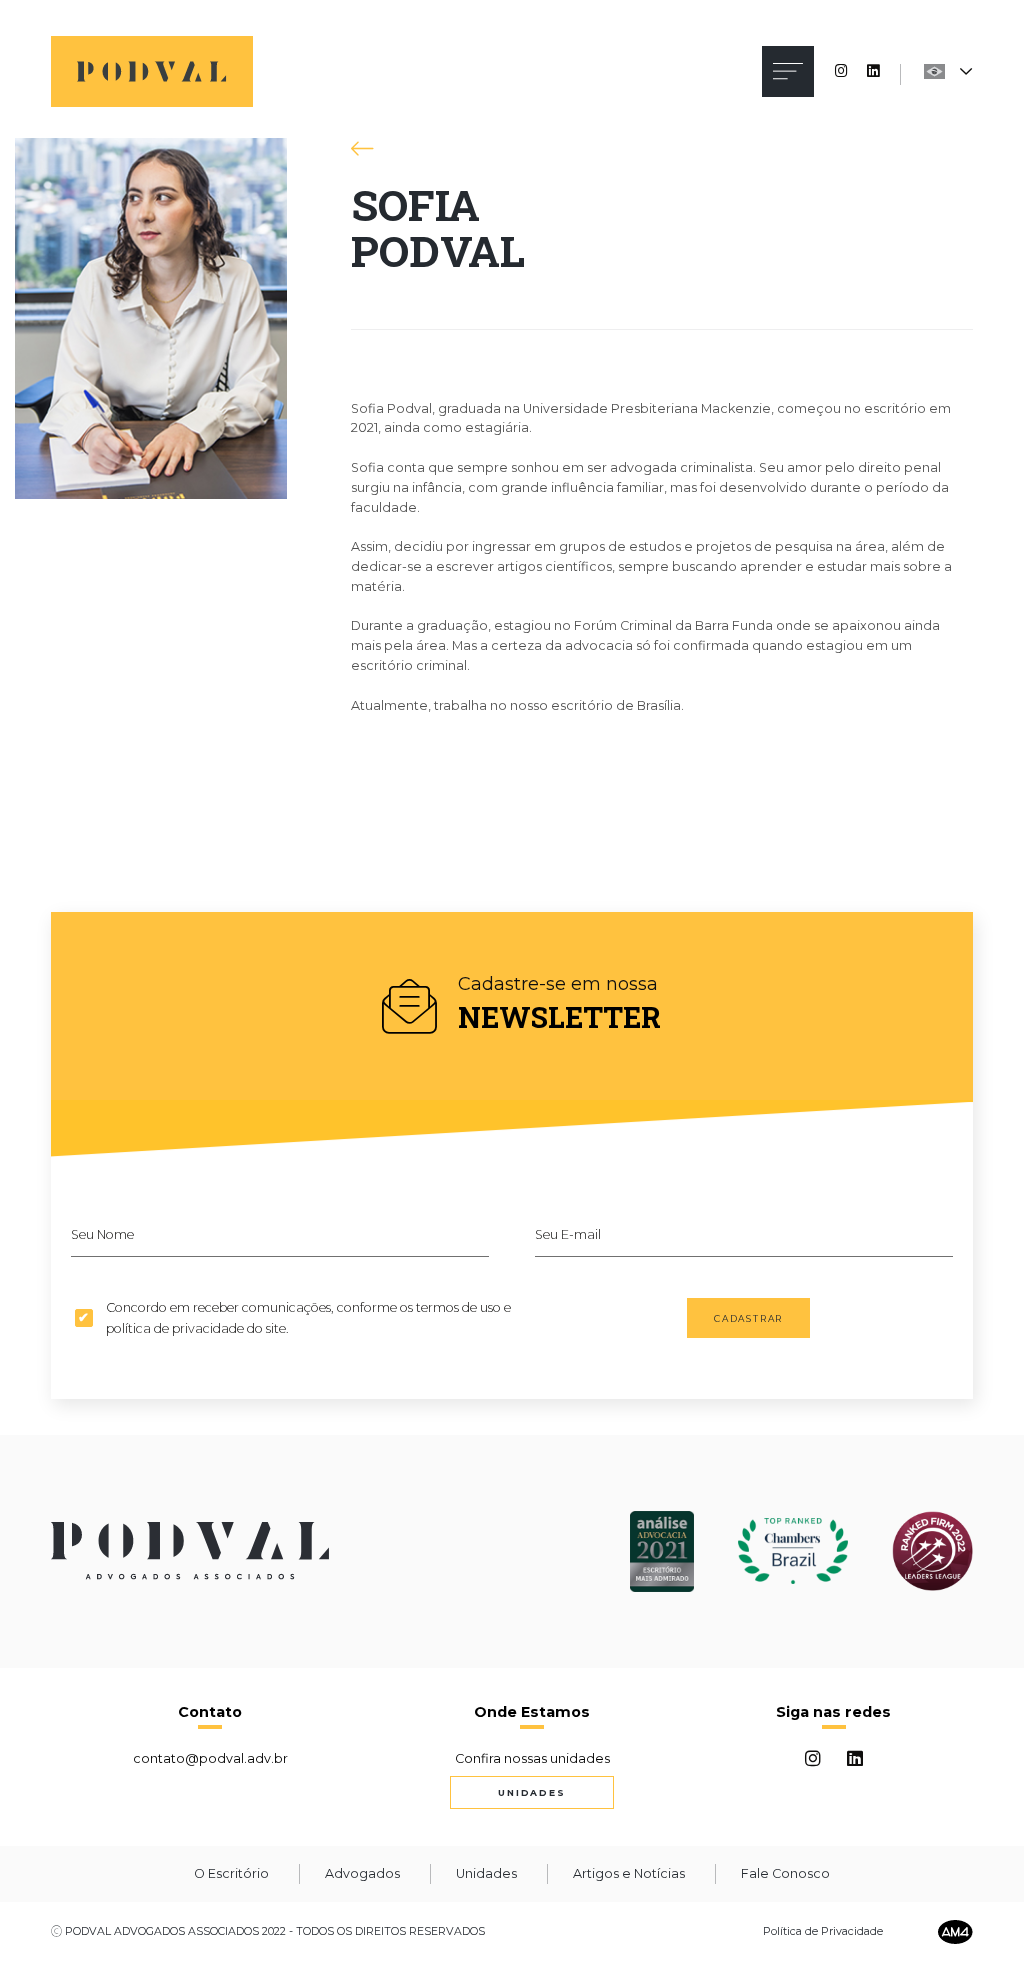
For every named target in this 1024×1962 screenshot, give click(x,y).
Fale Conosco (785, 1873)
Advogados (362, 1873)
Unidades (531, 1792)
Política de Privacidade (823, 1931)
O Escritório (231, 1873)
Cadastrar (748, 1318)
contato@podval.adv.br (210, 1758)
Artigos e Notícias (629, 1873)
